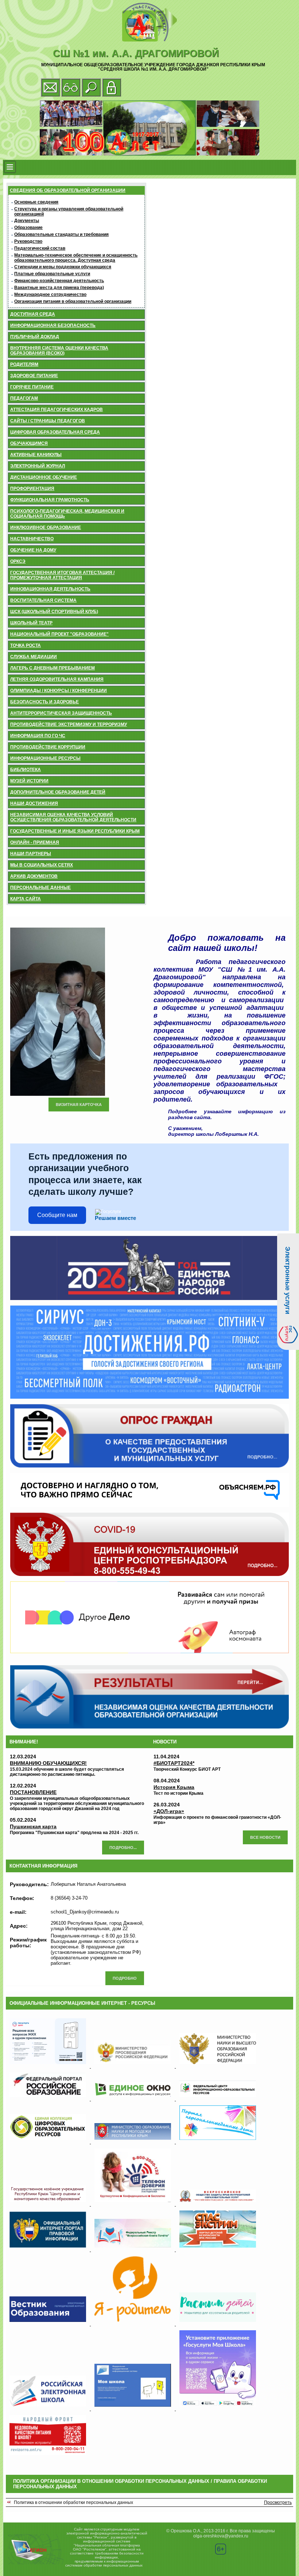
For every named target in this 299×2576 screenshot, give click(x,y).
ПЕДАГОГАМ (24, 398)
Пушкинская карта (33, 1826)
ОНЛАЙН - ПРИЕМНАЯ (35, 842)
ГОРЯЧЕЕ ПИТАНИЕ (32, 387)
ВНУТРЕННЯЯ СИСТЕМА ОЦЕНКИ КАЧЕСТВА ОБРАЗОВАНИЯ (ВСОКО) (59, 351)
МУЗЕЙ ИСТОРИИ (29, 781)
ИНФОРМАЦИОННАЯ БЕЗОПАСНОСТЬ (53, 325)
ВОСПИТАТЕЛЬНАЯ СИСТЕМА (43, 600)
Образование (28, 228)
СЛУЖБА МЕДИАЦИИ (34, 657)
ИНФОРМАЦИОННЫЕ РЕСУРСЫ (45, 758)
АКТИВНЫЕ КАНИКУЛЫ (36, 455)
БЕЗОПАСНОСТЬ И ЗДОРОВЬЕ (44, 702)
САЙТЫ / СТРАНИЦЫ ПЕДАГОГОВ (48, 421)
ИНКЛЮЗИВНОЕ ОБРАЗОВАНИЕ (46, 528)
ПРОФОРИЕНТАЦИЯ (32, 489)
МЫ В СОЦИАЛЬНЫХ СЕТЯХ (42, 865)
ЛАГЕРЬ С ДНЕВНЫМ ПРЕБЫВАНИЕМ (53, 668)
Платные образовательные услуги (52, 274)
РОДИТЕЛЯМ (24, 364)
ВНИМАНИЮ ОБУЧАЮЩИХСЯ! (48, 1763)
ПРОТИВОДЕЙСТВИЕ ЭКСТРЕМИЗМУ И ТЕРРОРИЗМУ (69, 724)
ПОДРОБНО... (123, 1848)
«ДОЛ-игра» (169, 1811)
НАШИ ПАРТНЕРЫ (31, 854)
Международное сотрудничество (50, 295)
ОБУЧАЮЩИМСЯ (29, 443)
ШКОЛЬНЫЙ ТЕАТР (31, 623)
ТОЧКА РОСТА (26, 645)
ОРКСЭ (18, 561)
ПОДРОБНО (125, 1978)
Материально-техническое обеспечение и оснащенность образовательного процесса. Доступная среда (76, 258)
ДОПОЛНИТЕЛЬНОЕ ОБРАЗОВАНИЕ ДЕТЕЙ (58, 792)
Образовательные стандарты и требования (61, 234)
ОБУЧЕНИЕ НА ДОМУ (33, 550)
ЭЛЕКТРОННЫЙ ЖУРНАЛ (38, 466)
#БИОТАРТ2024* (174, 1763)
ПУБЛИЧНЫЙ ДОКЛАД (35, 337)
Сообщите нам (57, 1215)
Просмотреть (278, 2502)
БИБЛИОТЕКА (26, 770)
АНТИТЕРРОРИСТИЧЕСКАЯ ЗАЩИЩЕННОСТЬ (61, 713)
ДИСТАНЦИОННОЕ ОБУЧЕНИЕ (44, 477)
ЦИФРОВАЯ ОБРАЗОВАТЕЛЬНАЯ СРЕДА (55, 432)
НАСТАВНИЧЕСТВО (32, 539)
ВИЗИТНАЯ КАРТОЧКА (79, 1105)
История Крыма (174, 1787)
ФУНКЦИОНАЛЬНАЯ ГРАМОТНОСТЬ (50, 500)
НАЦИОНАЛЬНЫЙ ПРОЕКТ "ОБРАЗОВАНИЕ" (59, 634)
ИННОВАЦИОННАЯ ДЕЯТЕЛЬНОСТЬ (50, 589)
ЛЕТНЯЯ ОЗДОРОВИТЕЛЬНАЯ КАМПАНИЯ (57, 679)
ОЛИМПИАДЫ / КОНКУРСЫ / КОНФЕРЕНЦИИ (59, 691)
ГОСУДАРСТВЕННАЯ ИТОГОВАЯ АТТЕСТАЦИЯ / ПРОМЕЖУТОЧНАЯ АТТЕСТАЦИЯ (62, 575)
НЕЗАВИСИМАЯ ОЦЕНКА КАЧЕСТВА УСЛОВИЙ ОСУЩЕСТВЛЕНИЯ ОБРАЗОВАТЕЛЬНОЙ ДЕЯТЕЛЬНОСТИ (73, 817)
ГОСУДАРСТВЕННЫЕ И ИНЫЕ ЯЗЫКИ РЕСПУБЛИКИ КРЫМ (75, 831)
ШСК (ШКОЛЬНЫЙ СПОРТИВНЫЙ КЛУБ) (54, 612)
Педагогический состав (40, 248)
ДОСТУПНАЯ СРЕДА (33, 314)
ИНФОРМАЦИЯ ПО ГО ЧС (38, 736)
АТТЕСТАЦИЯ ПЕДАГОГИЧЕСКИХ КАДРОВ (57, 410)
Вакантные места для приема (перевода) (59, 288)
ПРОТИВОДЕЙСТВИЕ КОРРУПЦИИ (48, 747)
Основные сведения (36, 202)
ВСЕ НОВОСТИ (265, 1837)
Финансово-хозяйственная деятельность (59, 281)
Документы (27, 221)
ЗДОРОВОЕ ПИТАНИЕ (34, 376)
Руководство (28, 241)
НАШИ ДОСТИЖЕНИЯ (34, 803)
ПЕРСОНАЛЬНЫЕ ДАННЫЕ (40, 888)
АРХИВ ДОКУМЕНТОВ (34, 876)
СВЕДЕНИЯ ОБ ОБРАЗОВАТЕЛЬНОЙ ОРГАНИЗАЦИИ (68, 190)
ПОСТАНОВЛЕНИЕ (33, 1792)
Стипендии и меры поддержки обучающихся (63, 267)
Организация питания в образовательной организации (73, 301)
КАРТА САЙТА (26, 899)
